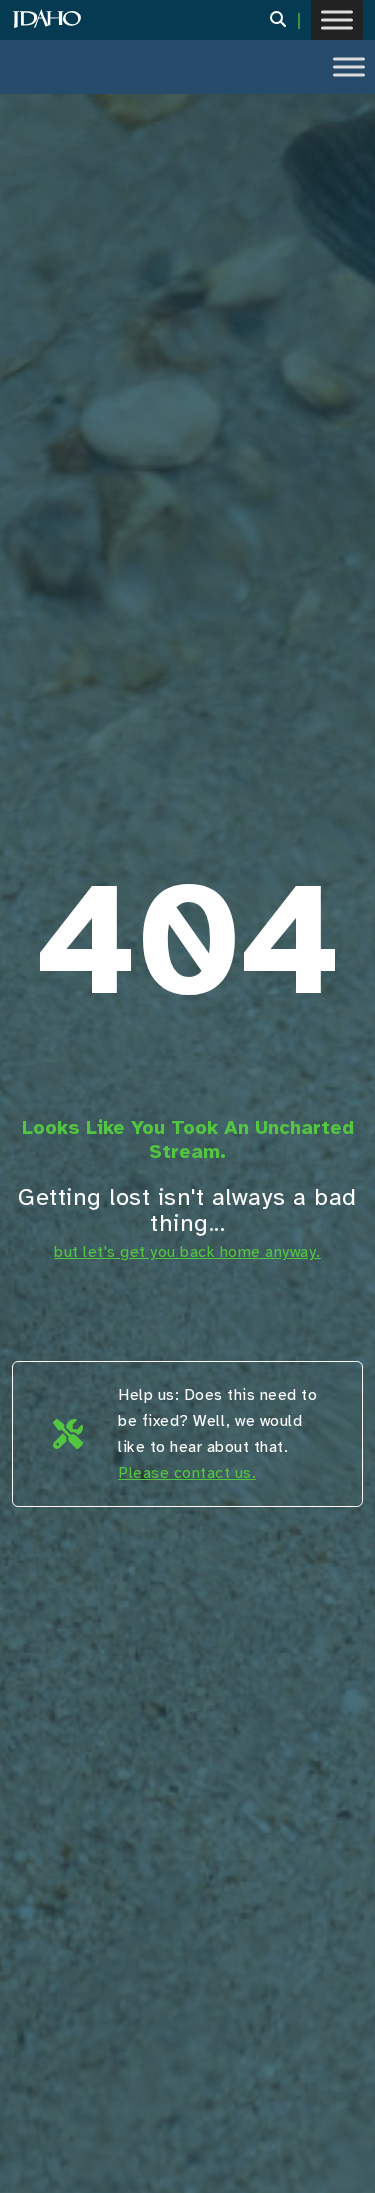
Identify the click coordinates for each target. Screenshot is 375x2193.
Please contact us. (187, 1473)
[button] (290, 20)
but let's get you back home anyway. (187, 1252)
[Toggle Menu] (337, 19)
